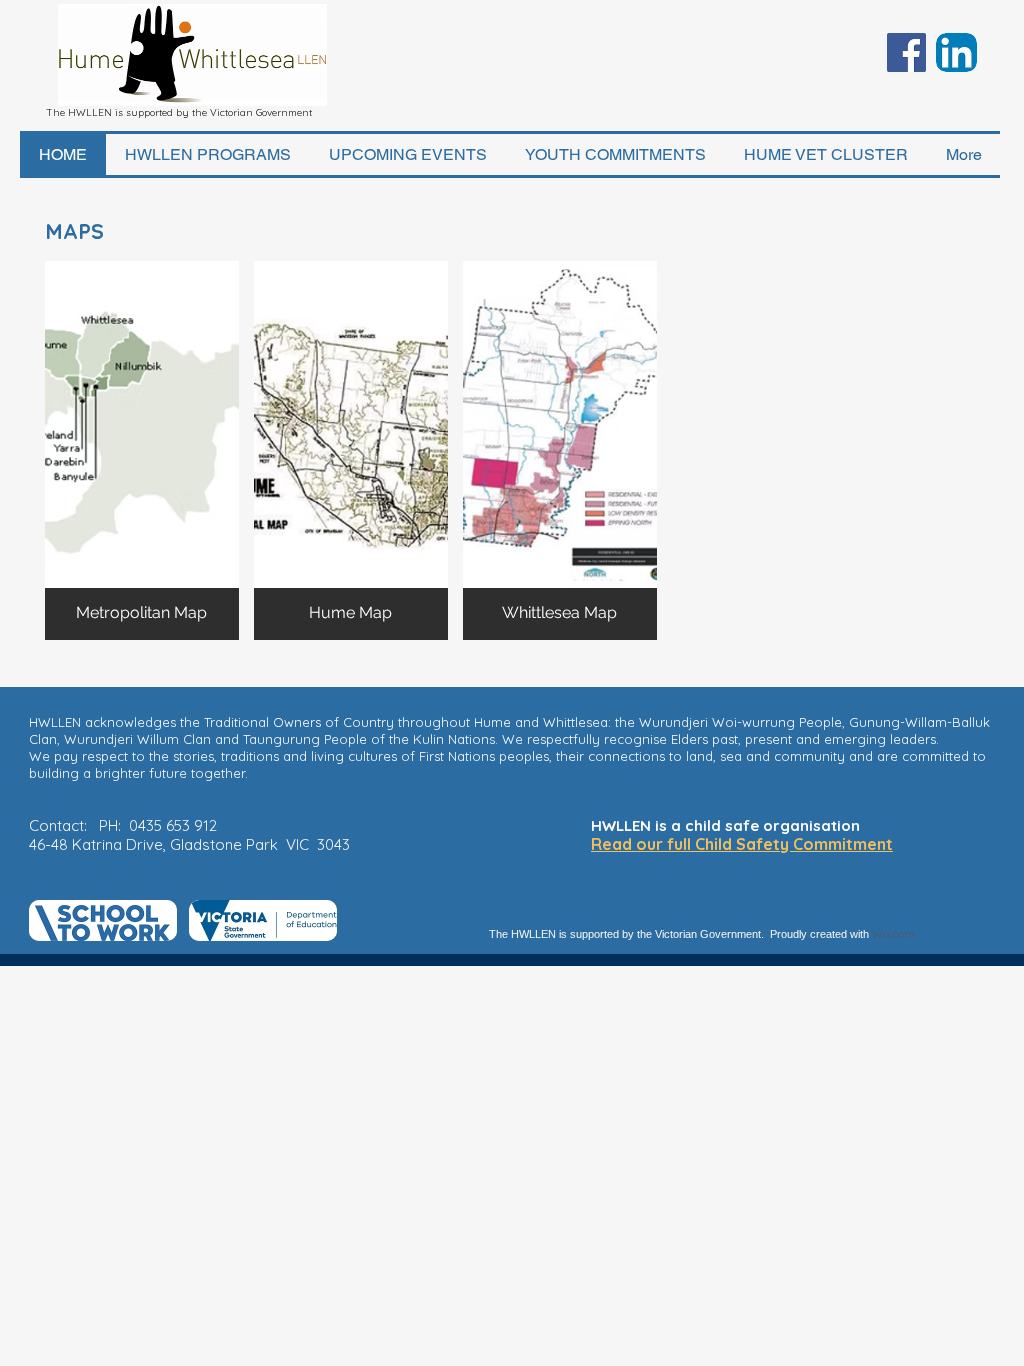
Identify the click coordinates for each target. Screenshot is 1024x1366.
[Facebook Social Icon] (906, 52)
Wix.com (893, 934)
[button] (142, 450)
